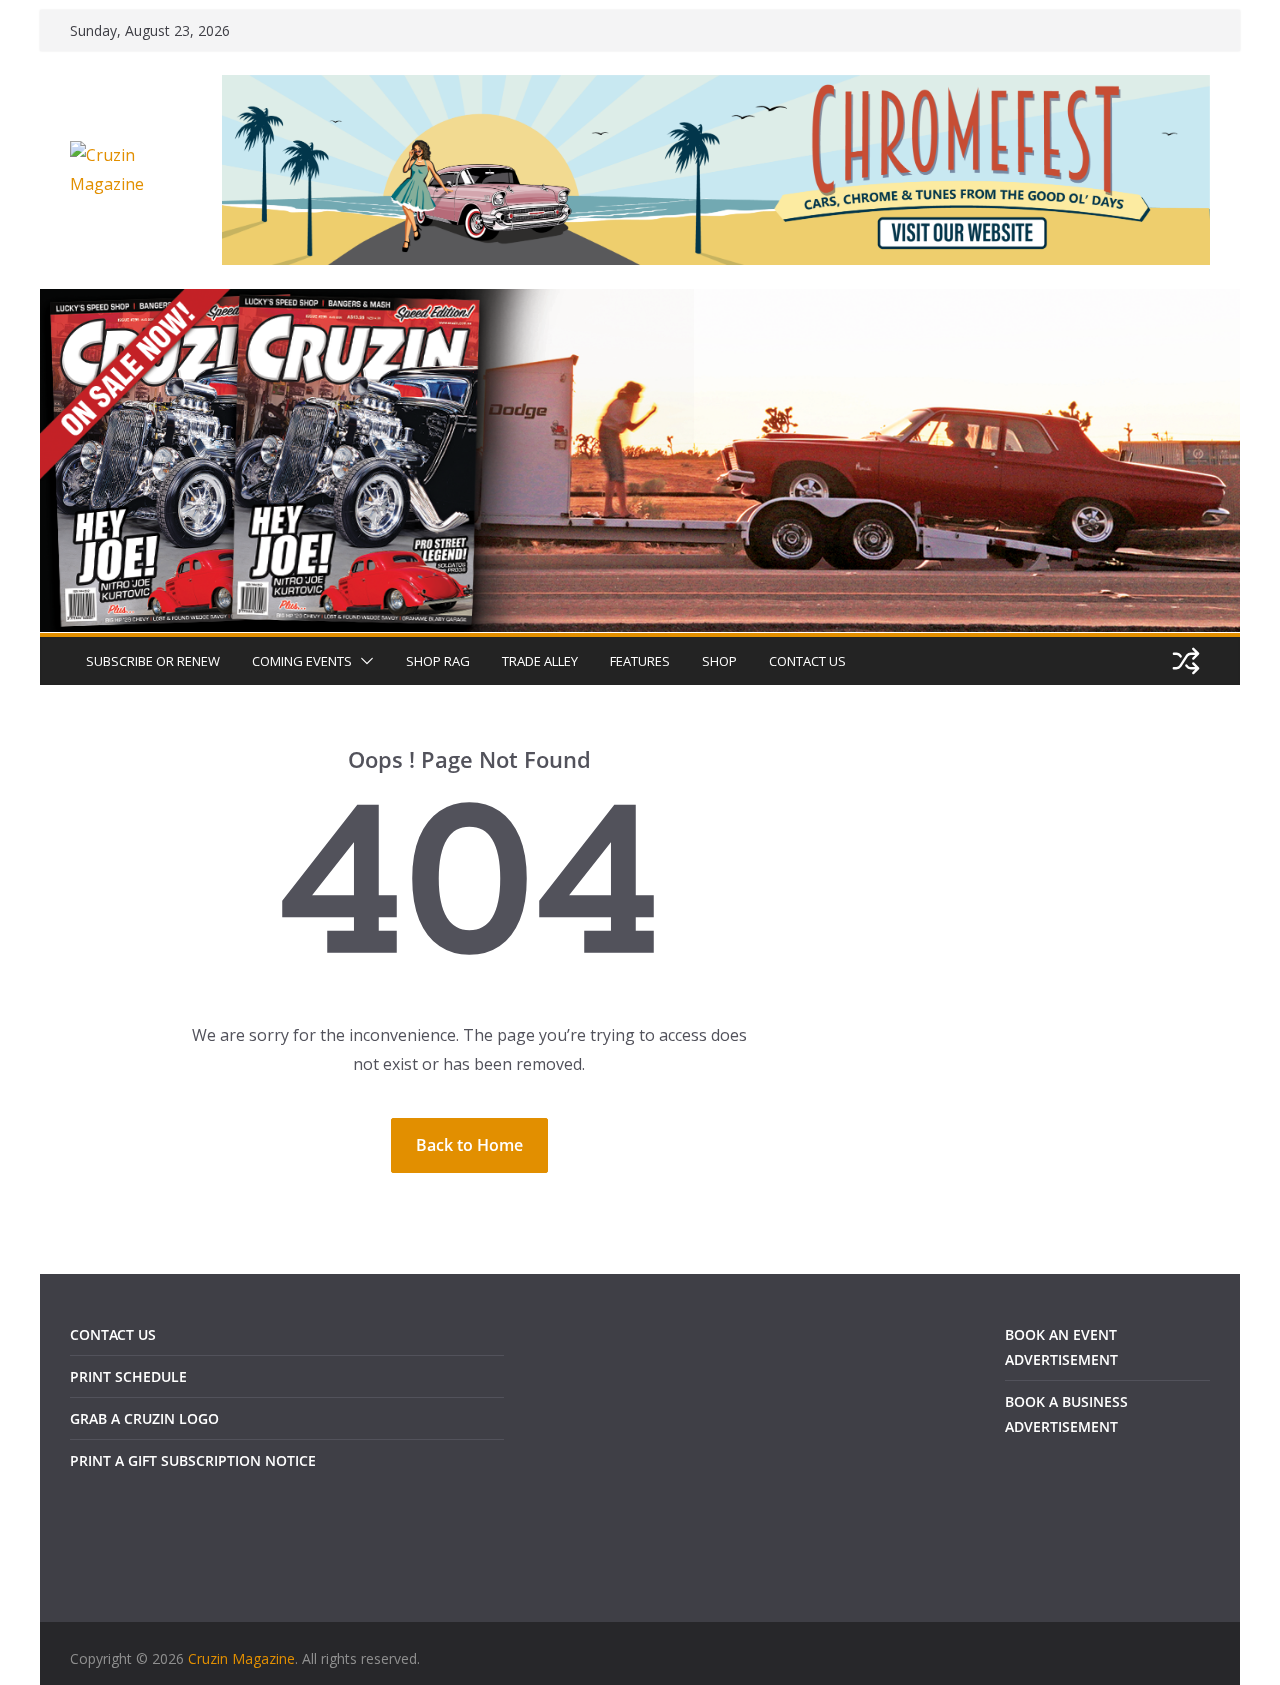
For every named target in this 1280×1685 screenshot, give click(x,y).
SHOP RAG (438, 661)
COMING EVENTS (302, 661)
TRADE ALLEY (540, 661)
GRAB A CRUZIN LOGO (144, 1418)
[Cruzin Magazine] (640, 303)
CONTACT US (807, 661)
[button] (363, 661)
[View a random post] (1186, 661)
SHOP (719, 661)
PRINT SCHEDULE (128, 1376)
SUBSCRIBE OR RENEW (153, 661)
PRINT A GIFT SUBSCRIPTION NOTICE (193, 1460)
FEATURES (640, 661)
